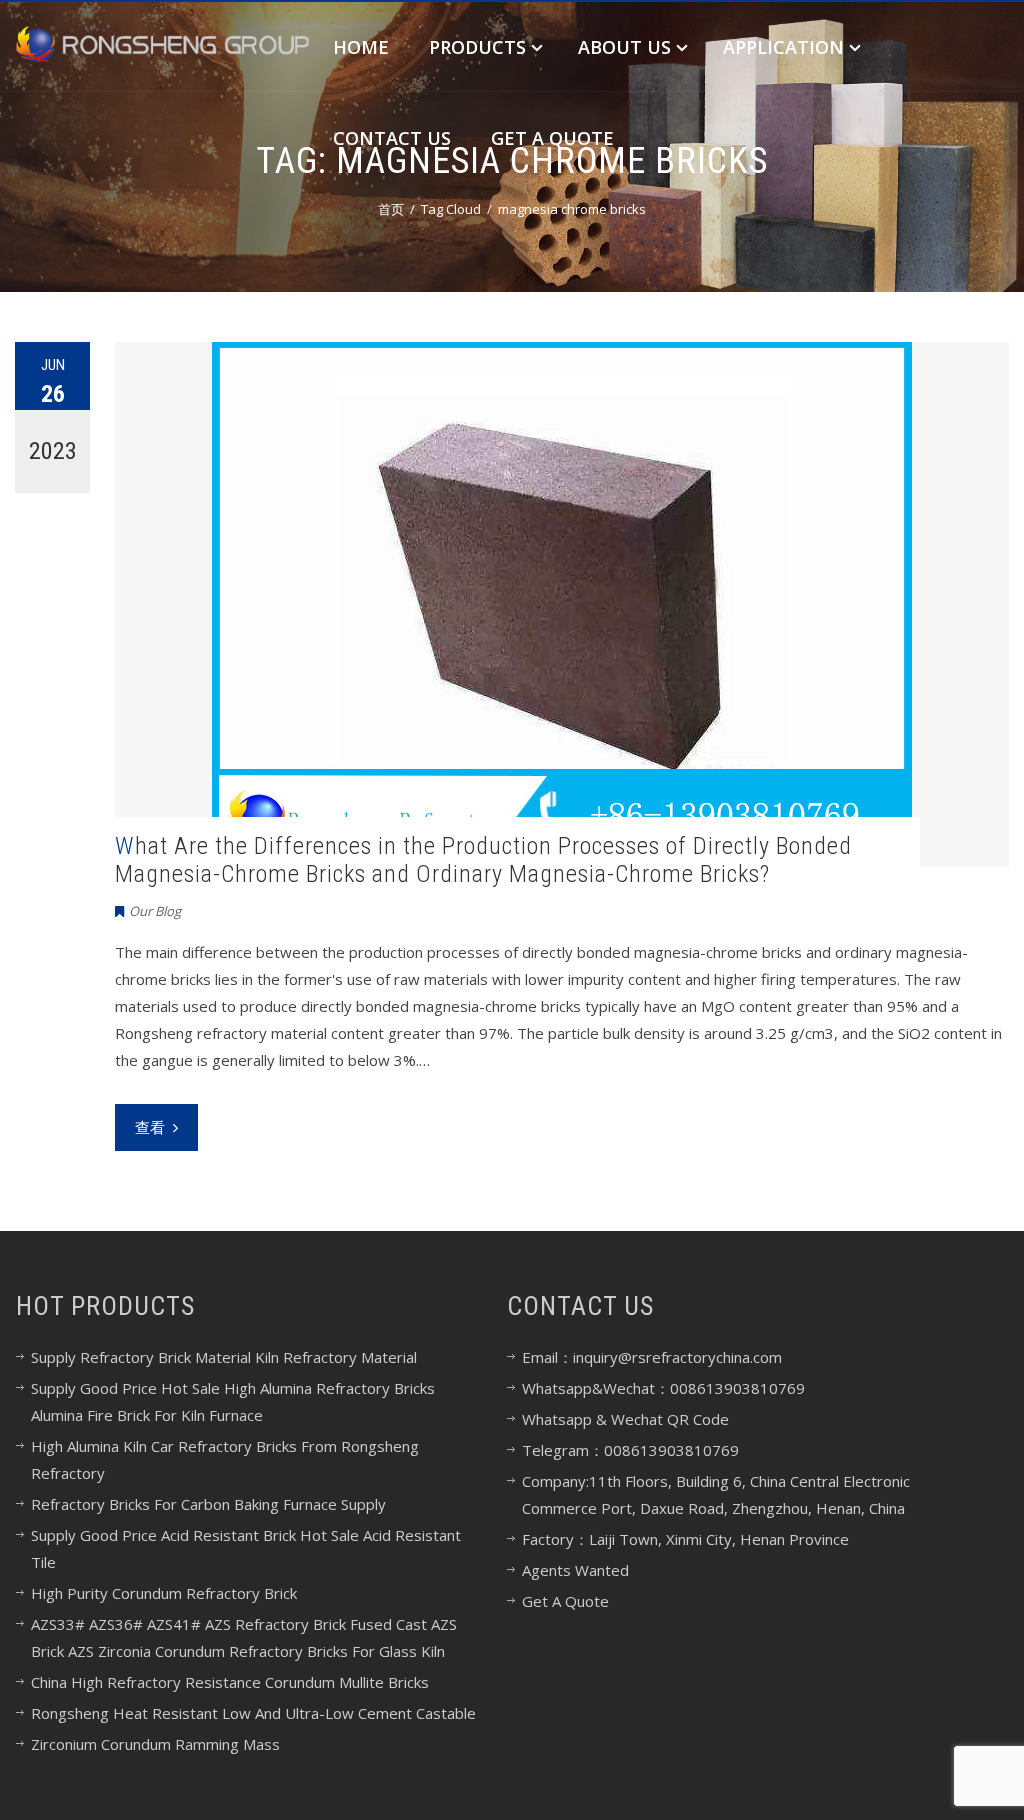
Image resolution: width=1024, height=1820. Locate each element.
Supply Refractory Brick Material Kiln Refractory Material (224, 1357)
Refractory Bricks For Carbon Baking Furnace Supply (208, 1504)
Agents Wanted (575, 1570)
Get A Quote (552, 138)
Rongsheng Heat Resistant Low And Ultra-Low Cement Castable (253, 1713)
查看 (150, 1127)
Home (361, 47)
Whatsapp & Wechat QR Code (625, 1419)
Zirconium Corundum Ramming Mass (155, 1744)
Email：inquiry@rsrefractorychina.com (652, 1357)
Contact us (392, 138)
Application (783, 47)
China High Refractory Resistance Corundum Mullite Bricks (230, 1682)
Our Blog (155, 911)
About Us (624, 47)
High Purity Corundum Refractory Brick (164, 1593)
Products (477, 47)
